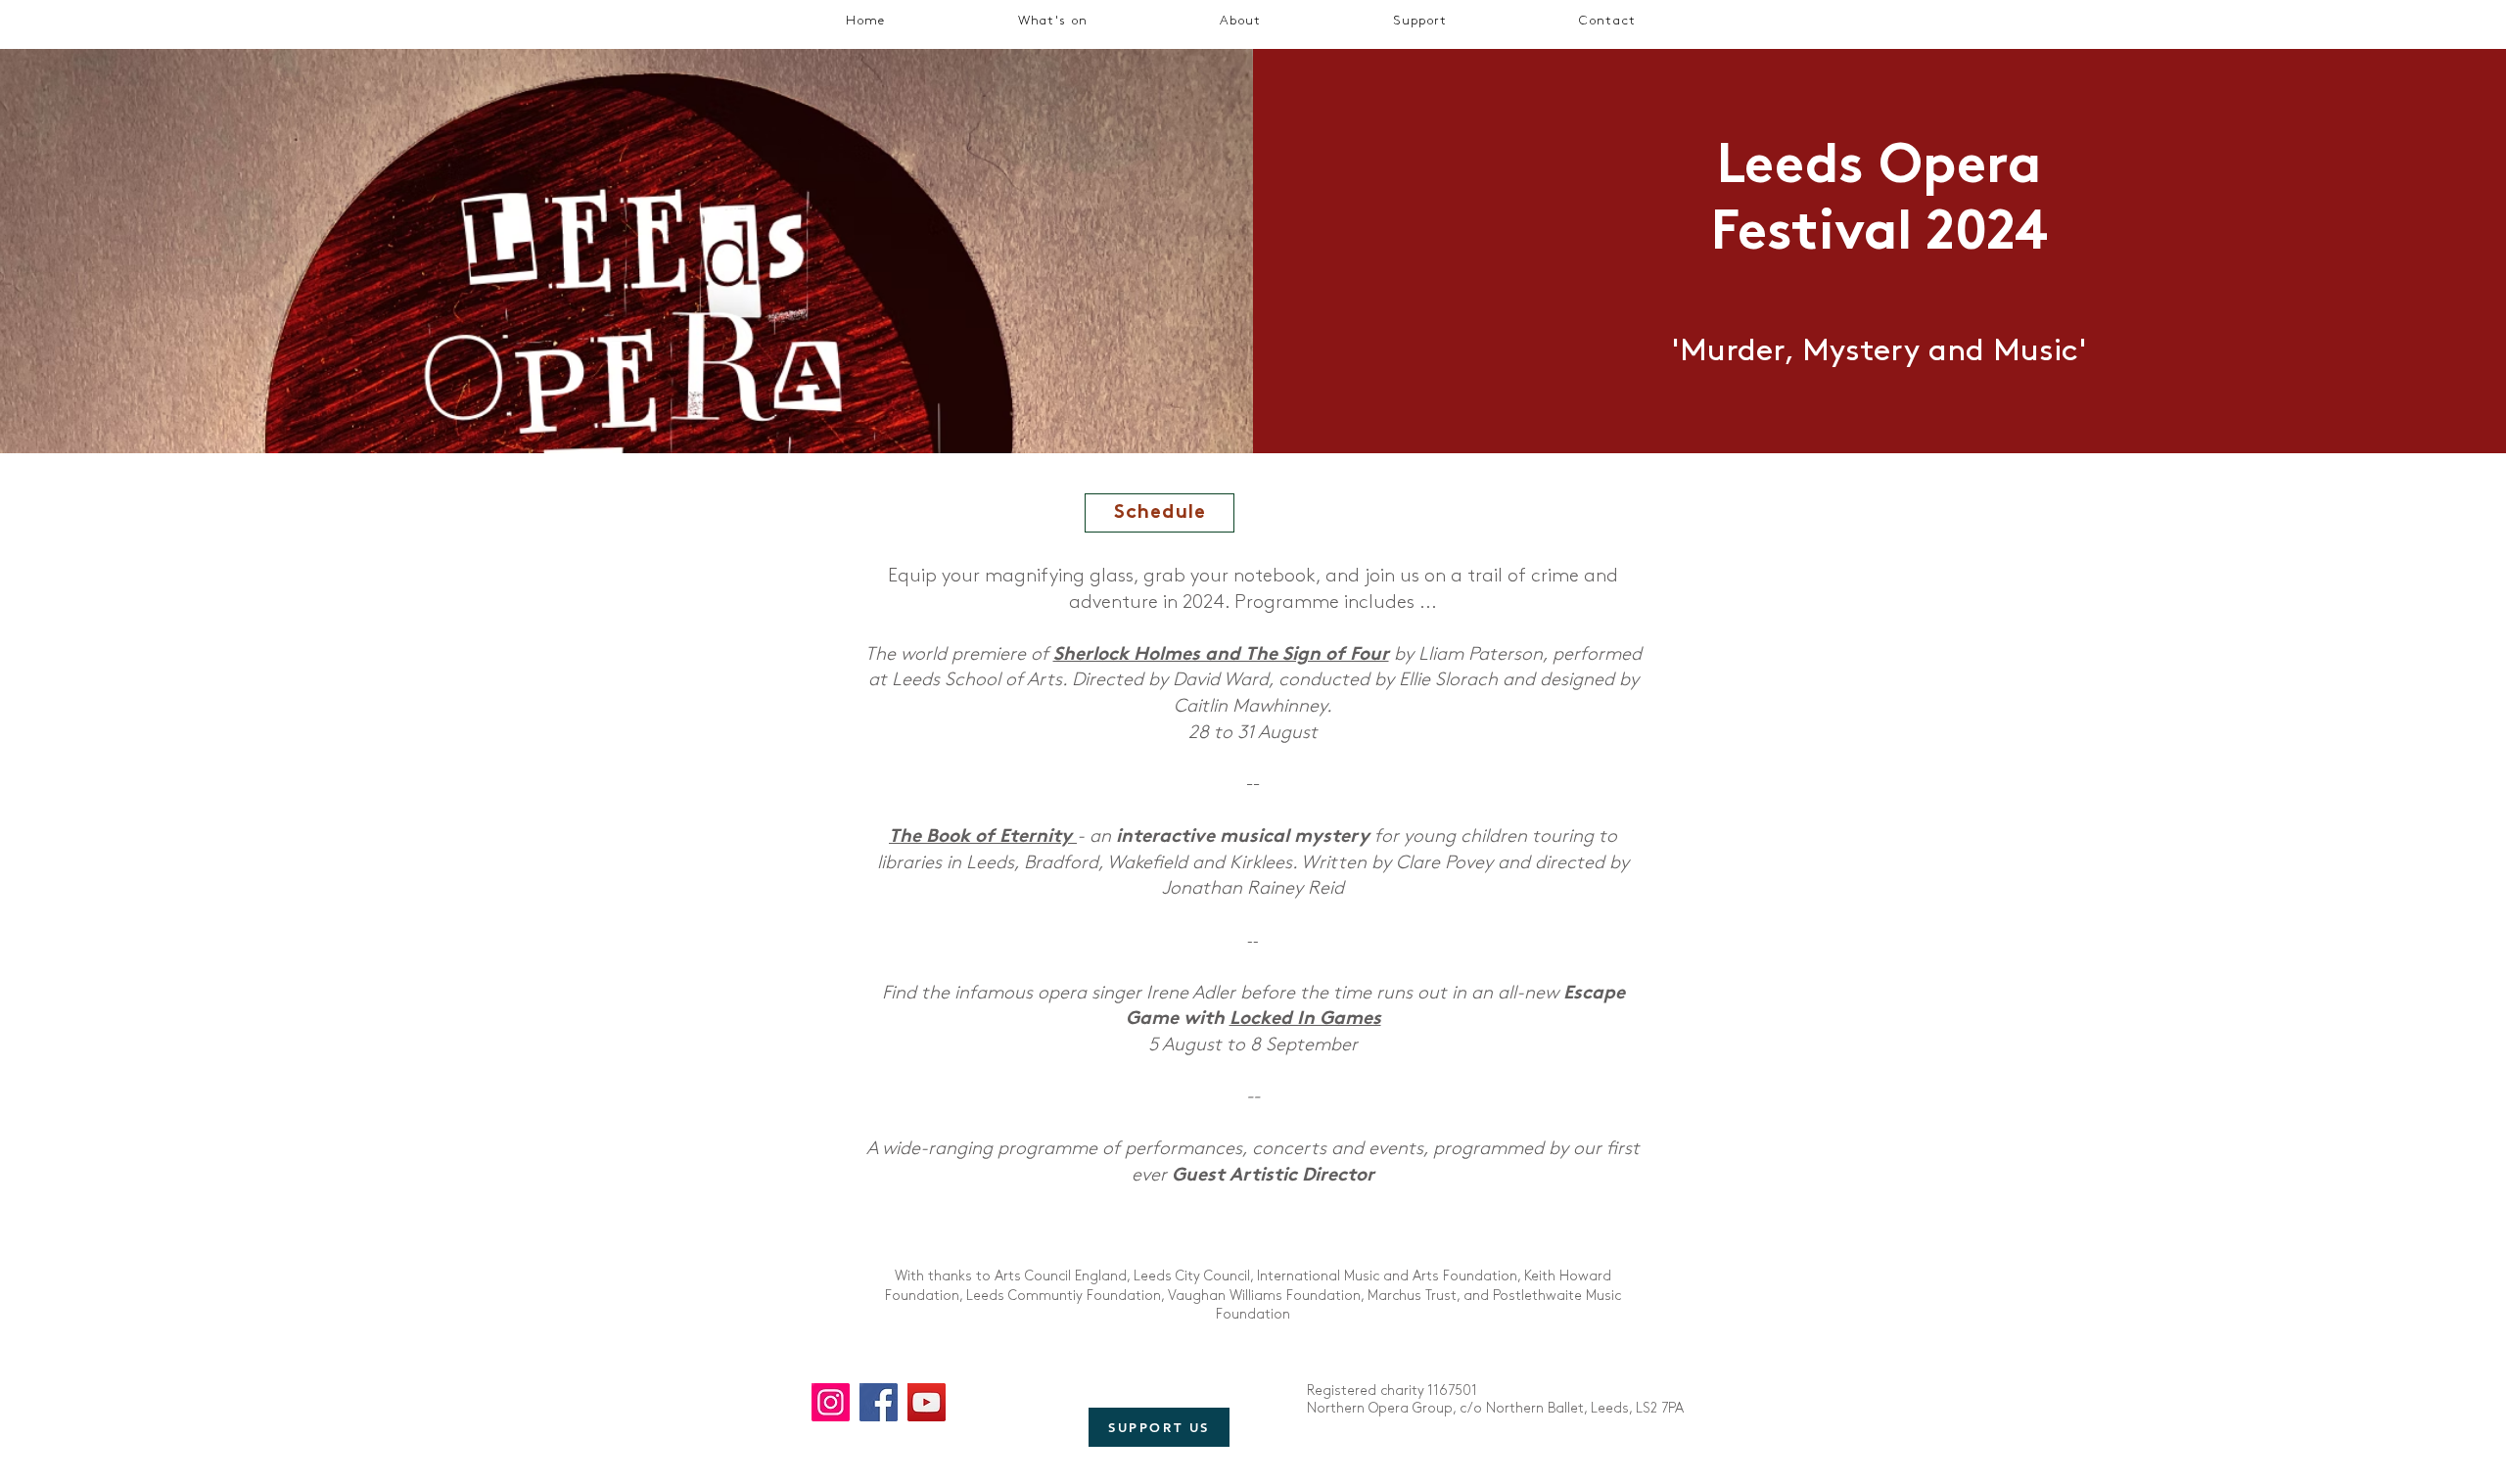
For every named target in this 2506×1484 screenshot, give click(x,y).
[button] (1053, 23)
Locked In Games (1305, 1020)
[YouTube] (927, 1402)
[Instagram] (831, 1402)
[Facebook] (879, 1402)
